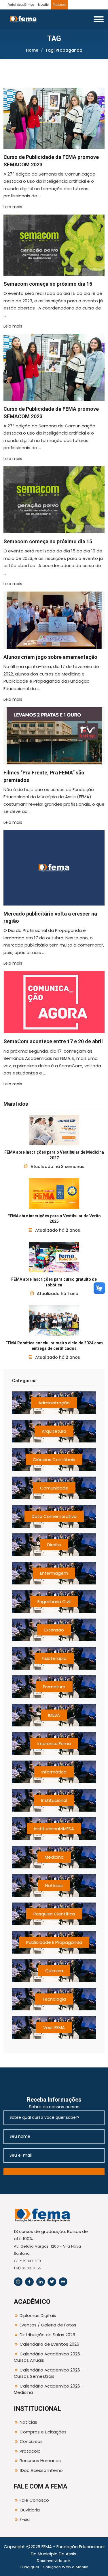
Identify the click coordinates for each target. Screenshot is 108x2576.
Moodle (43, 5)
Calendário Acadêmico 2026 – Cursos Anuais (49, 2357)
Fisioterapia (54, 1658)
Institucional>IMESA (54, 1829)
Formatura (54, 1687)
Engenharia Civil (54, 1602)
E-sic (25, 2519)
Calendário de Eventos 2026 (49, 2344)
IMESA (54, 1715)
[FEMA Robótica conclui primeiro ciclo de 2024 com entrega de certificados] (54, 1321)
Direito (54, 1545)
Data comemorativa (54, 1516)
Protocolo (59, 5)
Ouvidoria (30, 2510)
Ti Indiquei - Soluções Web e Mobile (54, 2567)
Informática (54, 1772)
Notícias (54, 1885)
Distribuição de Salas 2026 (47, 2335)
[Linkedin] (41, 2282)
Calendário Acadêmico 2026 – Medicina (49, 2389)
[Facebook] (29, 2282)
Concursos (31, 2441)
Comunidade (54, 1488)
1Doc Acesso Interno (41, 2470)
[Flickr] (63, 2282)
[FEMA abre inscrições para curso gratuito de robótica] (54, 1257)
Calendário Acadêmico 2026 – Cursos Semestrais (49, 2373)
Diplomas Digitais (38, 2315)
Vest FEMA (54, 2027)
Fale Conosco (34, 2500)
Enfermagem (54, 1573)
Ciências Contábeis (54, 1460)
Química (54, 1971)
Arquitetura (54, 1431)
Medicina (54, 1857)
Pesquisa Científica (54, 1914)
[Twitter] (52, 2282)
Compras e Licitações (43, 2432)
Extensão (54, 1630)
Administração (54, 1403)
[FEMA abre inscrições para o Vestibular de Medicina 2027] (54, 1130)
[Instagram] (18, 2282)
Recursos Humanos (40, 2461)
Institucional (54, 1800)
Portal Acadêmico (21, 5)
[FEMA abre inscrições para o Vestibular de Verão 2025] (54, 1193)
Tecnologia (54, 1999)
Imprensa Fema (54, 1743)
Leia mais (13, 207)
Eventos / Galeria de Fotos (48, 2325)
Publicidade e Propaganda (54, 1942)
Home (32, 50)
